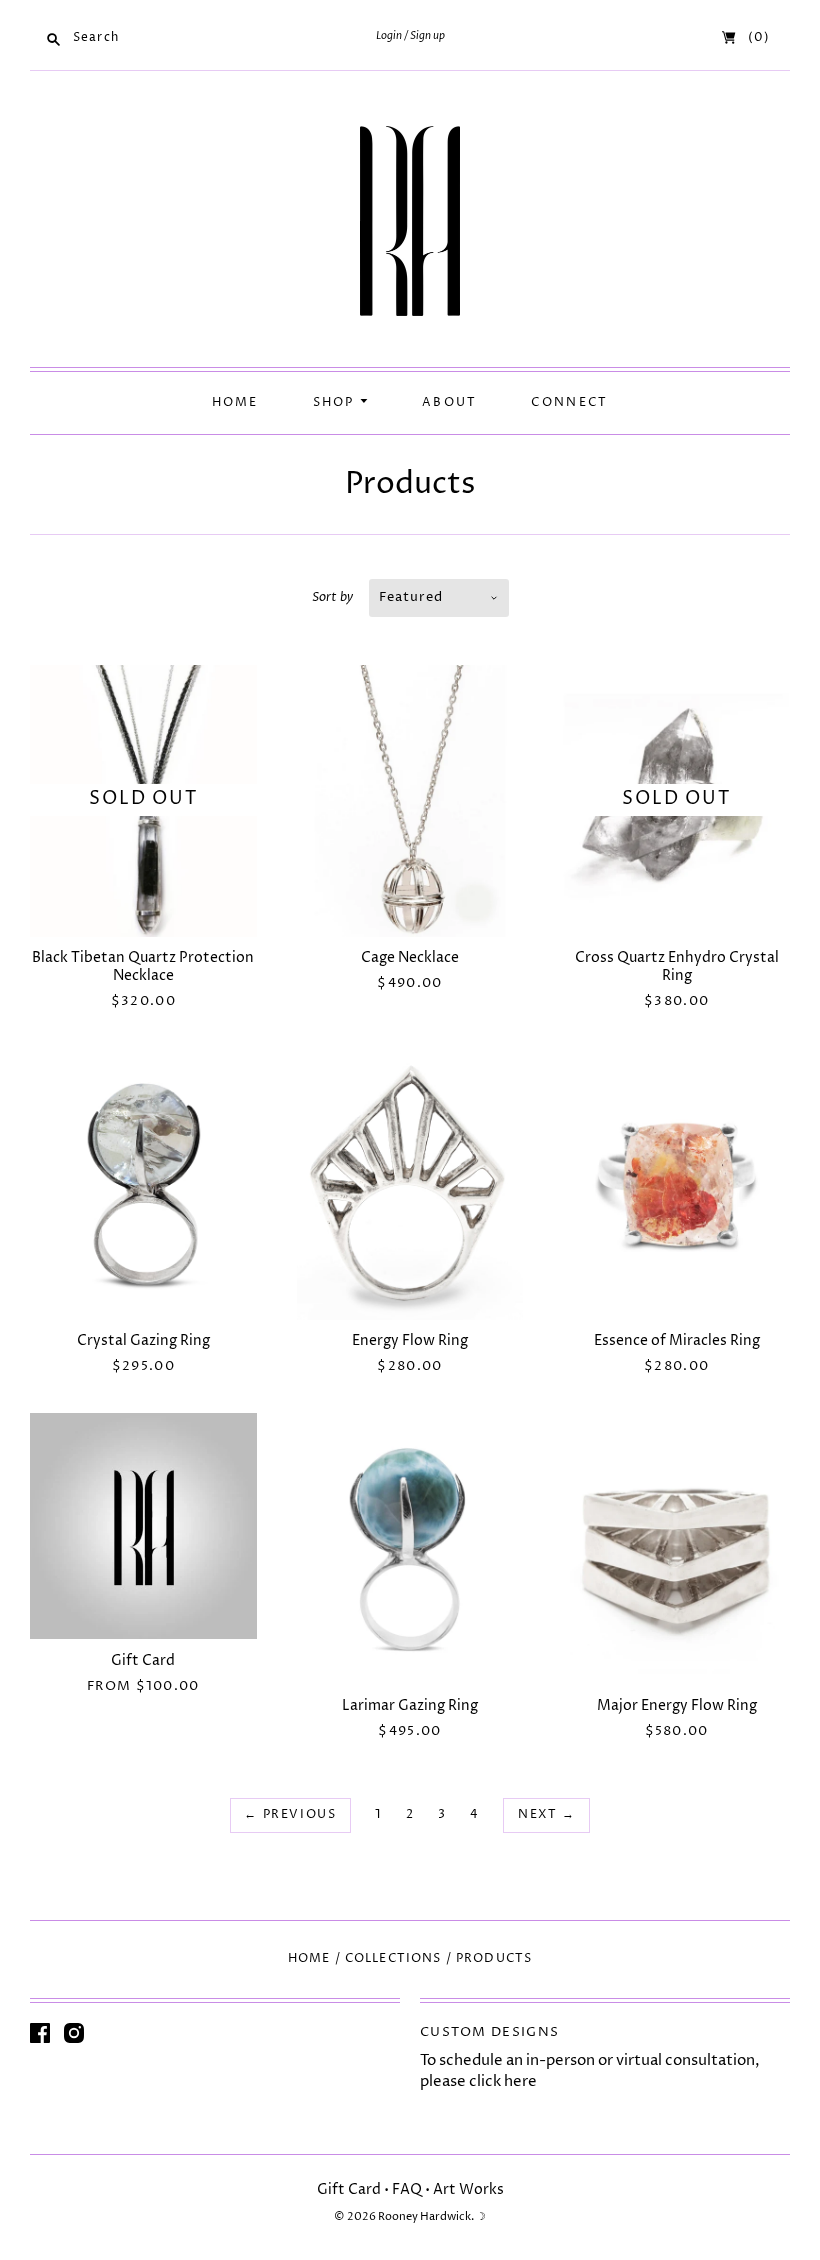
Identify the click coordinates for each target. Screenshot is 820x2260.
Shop (337, 403)
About (450, 403)
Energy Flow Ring (410, 1340)
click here (503, 2081)
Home (235, 403)
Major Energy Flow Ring (677, 1705)
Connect (569, 403)
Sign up (427, 36)
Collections (393, 1959)
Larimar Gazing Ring (410, 1705)
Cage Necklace (410, 957)
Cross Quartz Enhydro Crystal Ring (677, 966)
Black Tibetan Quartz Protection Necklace (143, 966)
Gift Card (143, 1660)
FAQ (407, 2189)
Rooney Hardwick (424, 2216)
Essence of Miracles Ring (677, 1340)
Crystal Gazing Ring (143, 1340)
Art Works (468, 2189)
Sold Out (143, 798)
